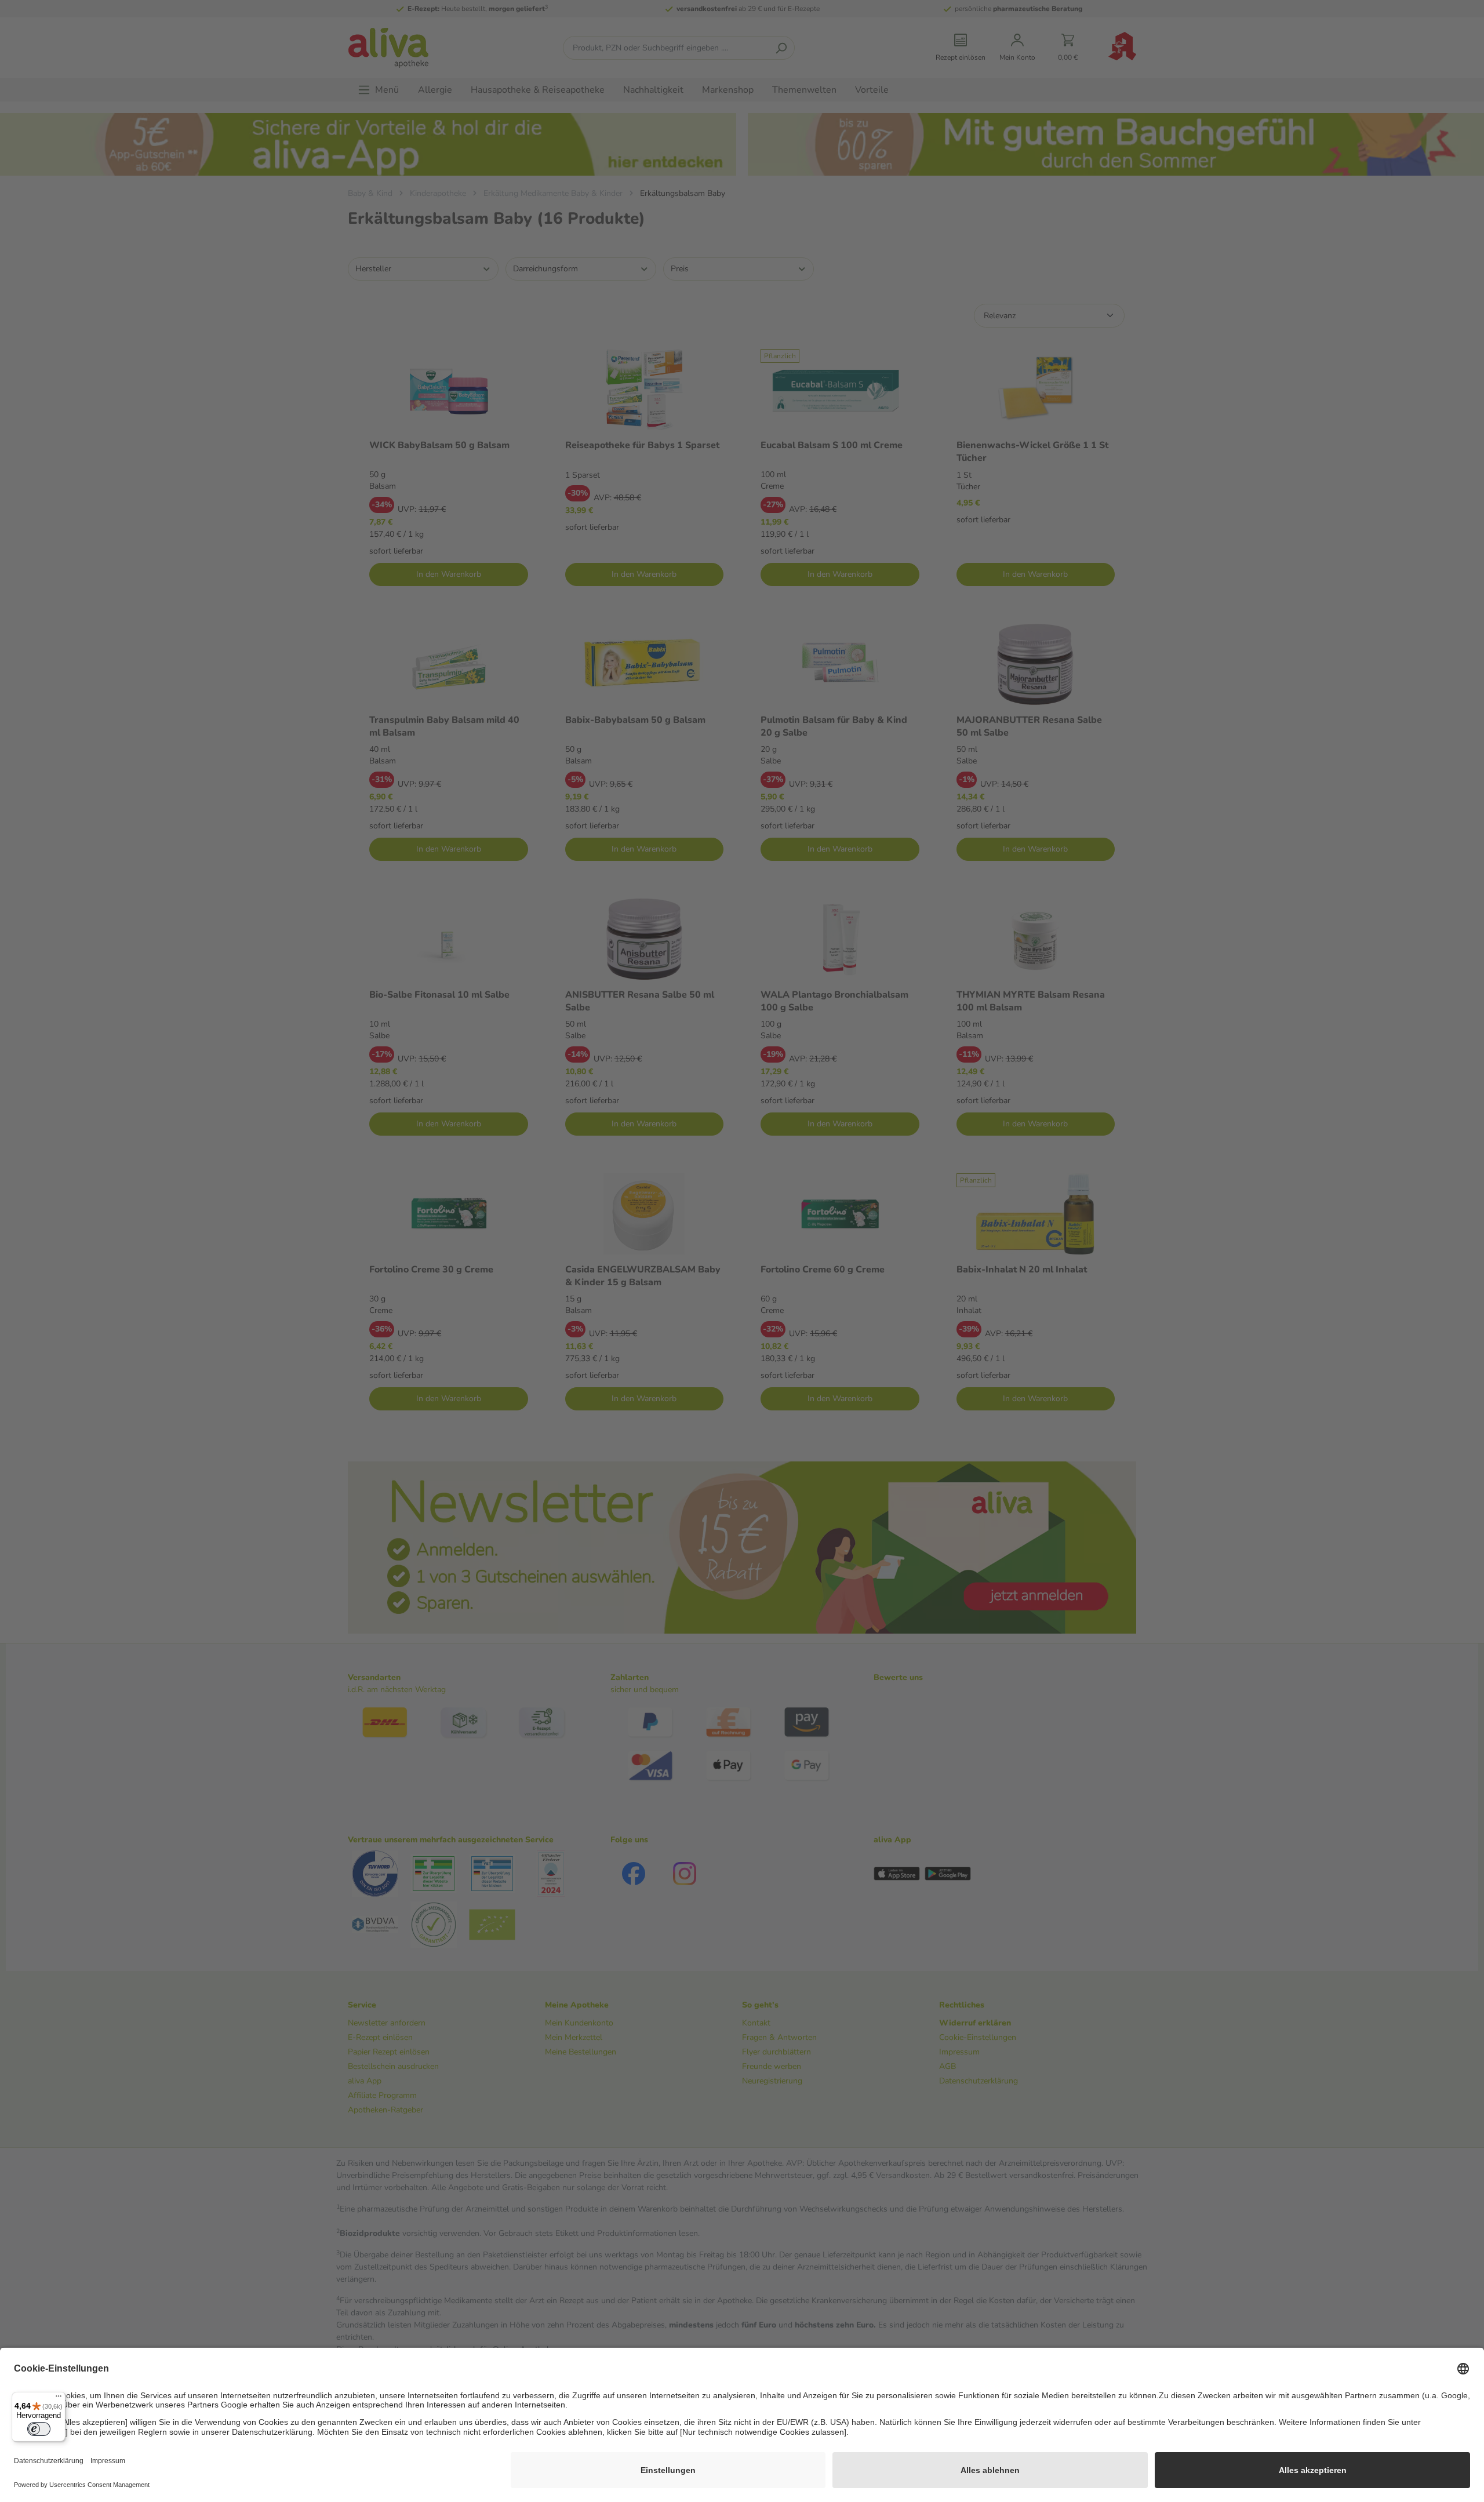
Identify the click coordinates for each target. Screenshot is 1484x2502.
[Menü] (59, 2399)
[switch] (39, 2429)
